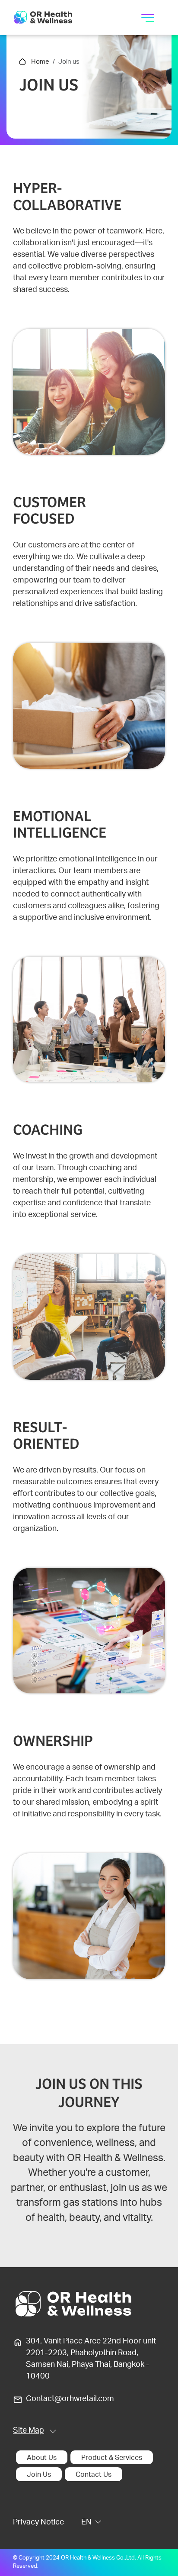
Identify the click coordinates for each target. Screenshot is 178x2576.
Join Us (39, 2475)
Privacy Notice (38, 2523)
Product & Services (112, 2458)
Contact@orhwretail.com (70, 2399)
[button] (35, 2431)
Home (40, 62)
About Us (42, 2458)
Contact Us (94, 2475)
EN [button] (86, 2523)
